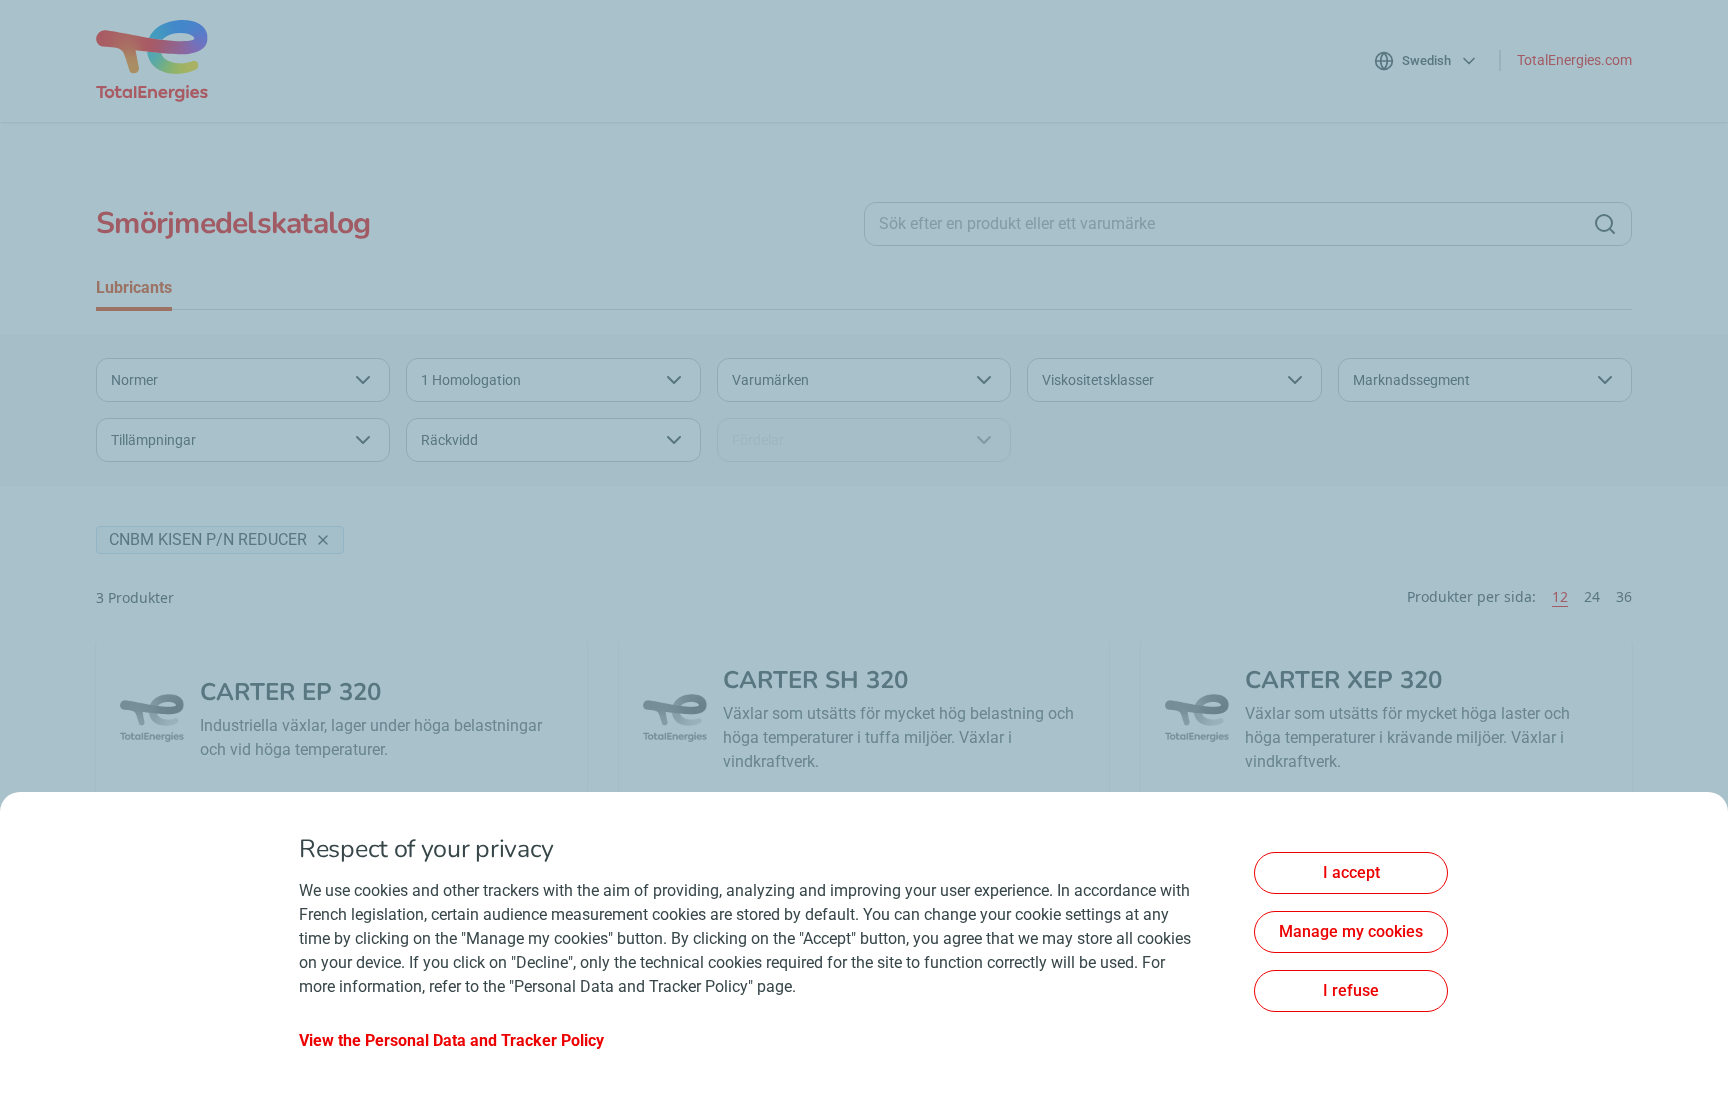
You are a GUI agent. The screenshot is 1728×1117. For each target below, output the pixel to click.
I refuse (1351, 990)
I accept (1351, 872)
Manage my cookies (1351, 931)
